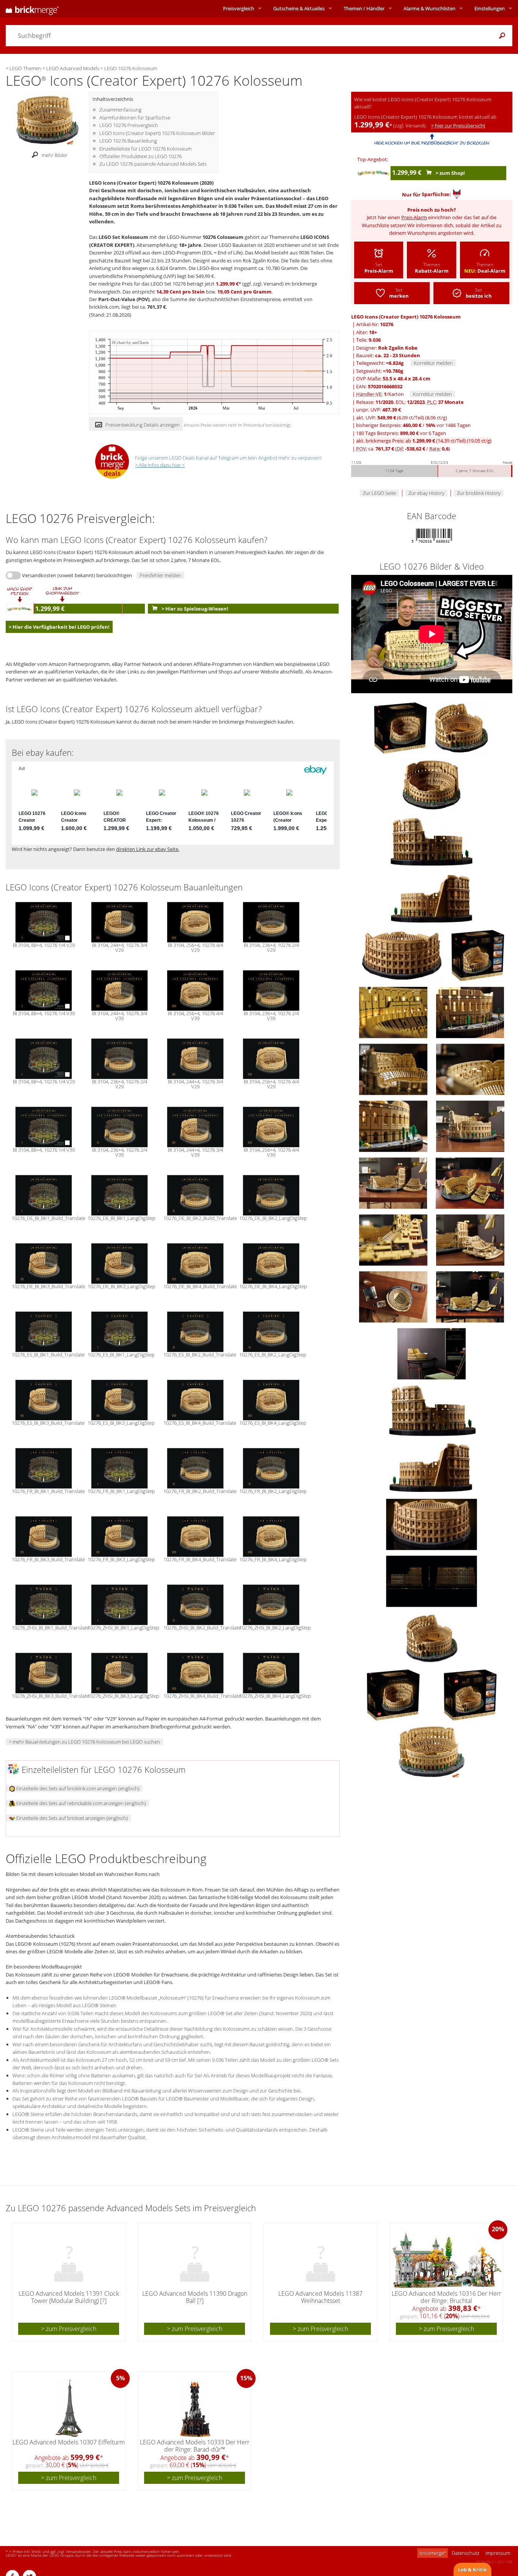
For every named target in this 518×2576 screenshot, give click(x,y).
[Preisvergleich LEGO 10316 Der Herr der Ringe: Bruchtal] (447, 2260)
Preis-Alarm (414, 217)
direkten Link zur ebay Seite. (148, 849)
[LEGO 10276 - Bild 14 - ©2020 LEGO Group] (394, 1182)
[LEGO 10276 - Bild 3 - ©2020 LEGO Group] (432, 784)
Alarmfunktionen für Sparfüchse (135, 118)
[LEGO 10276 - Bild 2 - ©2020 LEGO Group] (461, 727)
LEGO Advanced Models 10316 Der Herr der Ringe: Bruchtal (447, 2297)
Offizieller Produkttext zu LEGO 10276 (140, 156)
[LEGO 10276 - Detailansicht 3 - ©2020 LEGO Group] (432, 1524)
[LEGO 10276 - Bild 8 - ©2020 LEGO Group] (394, 1012)
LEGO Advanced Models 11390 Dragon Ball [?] (195, 2297)
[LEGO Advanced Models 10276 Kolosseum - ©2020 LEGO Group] (432, 1751)
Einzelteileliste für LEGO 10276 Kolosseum (145, 149)
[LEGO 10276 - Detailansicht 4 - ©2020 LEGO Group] (432, 1581)
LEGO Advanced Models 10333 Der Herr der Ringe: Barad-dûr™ (195, 2446)
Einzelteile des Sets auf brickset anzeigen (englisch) (71, 1818)
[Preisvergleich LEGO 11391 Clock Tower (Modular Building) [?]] (69, 2260)
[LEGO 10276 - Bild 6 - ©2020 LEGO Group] (402, 955)
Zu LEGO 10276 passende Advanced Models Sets (153, 164)
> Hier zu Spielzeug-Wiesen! (194, 609)
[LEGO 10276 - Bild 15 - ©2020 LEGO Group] (470, 1182)
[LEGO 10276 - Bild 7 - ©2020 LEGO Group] (478, 955)
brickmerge (432, 2553)
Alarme (429, 8)
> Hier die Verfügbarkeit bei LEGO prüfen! (59, 627)
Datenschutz (465, 2553)
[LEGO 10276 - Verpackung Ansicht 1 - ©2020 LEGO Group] (394, 1694)
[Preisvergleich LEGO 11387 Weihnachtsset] (321, 2260)
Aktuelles (299, 8)
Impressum (498, 2553)
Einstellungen (490, 8)
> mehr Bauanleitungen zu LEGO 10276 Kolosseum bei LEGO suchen (84, 1742)
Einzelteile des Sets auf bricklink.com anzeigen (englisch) (77, 1788)
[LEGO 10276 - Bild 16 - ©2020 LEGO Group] (394, 1239)
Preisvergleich (239, 8)
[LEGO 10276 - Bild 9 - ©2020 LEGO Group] (470, 1012)
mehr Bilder (55, 155)
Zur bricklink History (479, 493)
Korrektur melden (433, 363)
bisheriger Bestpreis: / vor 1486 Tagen (413, 425)
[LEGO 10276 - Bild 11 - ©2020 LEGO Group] (470, 1069)
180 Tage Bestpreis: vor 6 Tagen (401, 433)
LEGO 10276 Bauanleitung (128, 141)
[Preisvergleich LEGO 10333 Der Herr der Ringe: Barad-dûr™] (195, 2408)
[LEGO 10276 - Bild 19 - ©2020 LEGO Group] (470, 1296)
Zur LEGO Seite (379, 493)
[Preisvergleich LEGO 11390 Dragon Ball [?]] (195, 2260)
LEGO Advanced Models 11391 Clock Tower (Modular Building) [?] (69, 2297)
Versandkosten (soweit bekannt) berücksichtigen (77, 575)
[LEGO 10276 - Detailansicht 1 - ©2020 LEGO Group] (432, 1410)
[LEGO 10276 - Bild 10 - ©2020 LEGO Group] (394, 1069)
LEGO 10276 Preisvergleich (129, 125)
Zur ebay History (426, 493)
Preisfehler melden (160, 575)
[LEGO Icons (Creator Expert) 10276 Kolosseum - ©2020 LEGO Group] (47, 119)
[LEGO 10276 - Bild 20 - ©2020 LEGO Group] (432, 1353)
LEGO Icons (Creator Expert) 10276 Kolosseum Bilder (157, 133)
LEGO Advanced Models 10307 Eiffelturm (69, 2442)
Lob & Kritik (472, 2570)
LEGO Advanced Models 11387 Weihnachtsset (320, 2297)
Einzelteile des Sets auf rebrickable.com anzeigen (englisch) (81, 1803)
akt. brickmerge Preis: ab (424, 441)
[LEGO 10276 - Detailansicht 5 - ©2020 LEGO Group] (432, 1637)
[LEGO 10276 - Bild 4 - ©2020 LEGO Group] (432, 841)
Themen (364, 8)
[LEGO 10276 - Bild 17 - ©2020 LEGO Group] (470, 1239)
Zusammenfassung (120, 110)
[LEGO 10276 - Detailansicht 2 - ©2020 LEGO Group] (432, 1467)
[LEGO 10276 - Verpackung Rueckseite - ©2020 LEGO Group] (470, 1694)
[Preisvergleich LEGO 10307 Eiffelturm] (69, 2408)
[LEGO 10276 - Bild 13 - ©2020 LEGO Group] (470, 1126)
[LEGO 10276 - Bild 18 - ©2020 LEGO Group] (394, 1296)
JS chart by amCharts (130, 343)
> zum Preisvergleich (69, 2329)
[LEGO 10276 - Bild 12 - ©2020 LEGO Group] (394, 1126)
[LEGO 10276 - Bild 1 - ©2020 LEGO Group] (401, 727)
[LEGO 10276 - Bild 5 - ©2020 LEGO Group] (432, 898)
